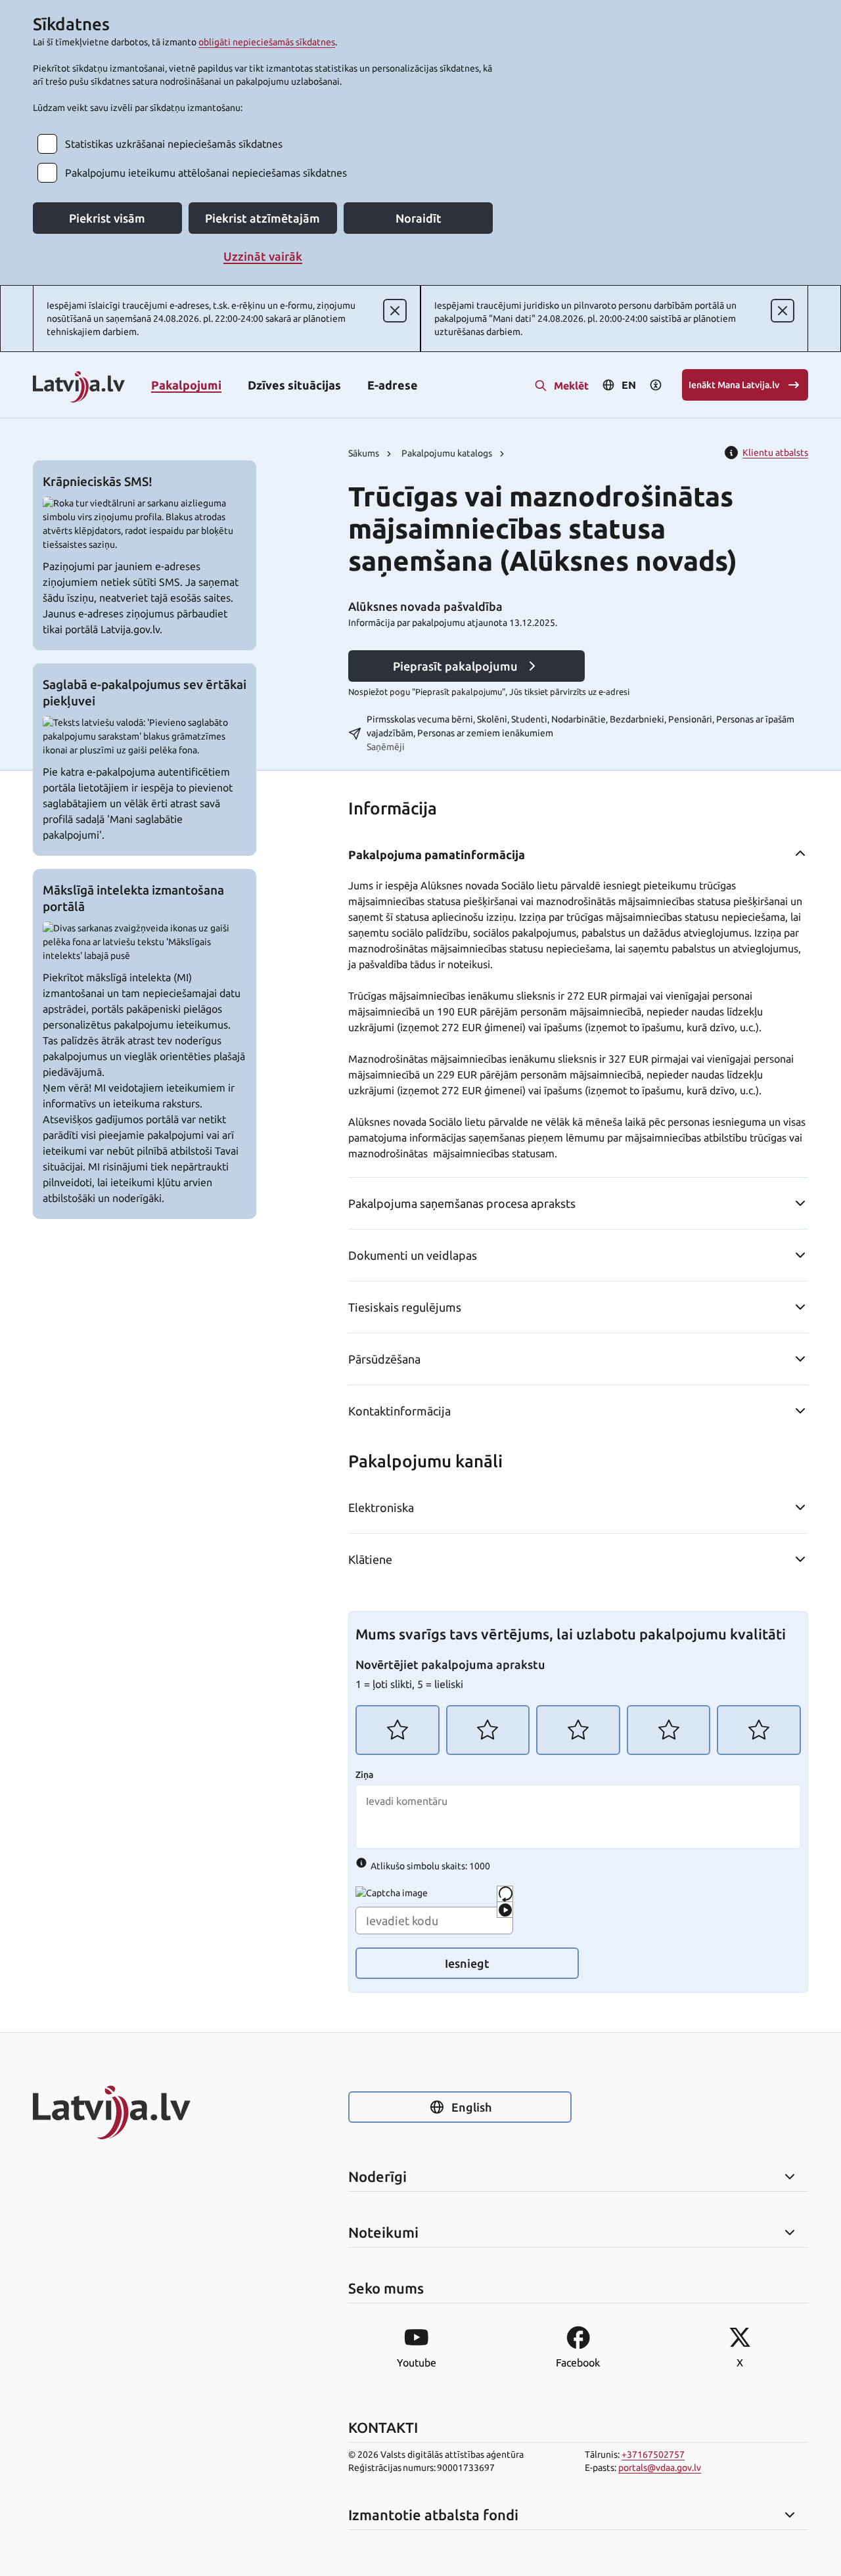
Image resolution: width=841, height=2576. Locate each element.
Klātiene (370, 1559)
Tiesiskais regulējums (405, 1307)
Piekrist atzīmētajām (262, 218)
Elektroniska (381, 1507)
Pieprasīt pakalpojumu (455, 666)
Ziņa (364, 1775)
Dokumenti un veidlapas (413, 1255)
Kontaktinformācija (399, 1411)
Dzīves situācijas (294, 385)
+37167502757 (653, 2454)
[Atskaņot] (505, 1910)
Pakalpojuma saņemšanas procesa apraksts (462, 1203)
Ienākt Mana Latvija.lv (734, 385)
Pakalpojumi (186, 385)
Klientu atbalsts (775, 453)
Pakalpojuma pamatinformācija (437, 855)
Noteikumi (383, 2232)
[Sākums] (145, 2112)
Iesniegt (467, 1963)
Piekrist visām (107, 218)
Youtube (417, 2363)
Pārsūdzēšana (384, 1359)
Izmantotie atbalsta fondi (433, 2515)
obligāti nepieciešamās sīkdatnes (267, 42)
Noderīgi (377, 2177)
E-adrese (393, 385)
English (471, 2107)
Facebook (578, 2363)
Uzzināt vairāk (263, 256)
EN (629, 385)
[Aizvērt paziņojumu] (395, 311)
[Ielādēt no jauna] (505, 1894)
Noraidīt (419, 218)
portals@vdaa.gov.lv (660, 2468)
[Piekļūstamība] (656, 385)
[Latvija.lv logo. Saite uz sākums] (79, 388)
